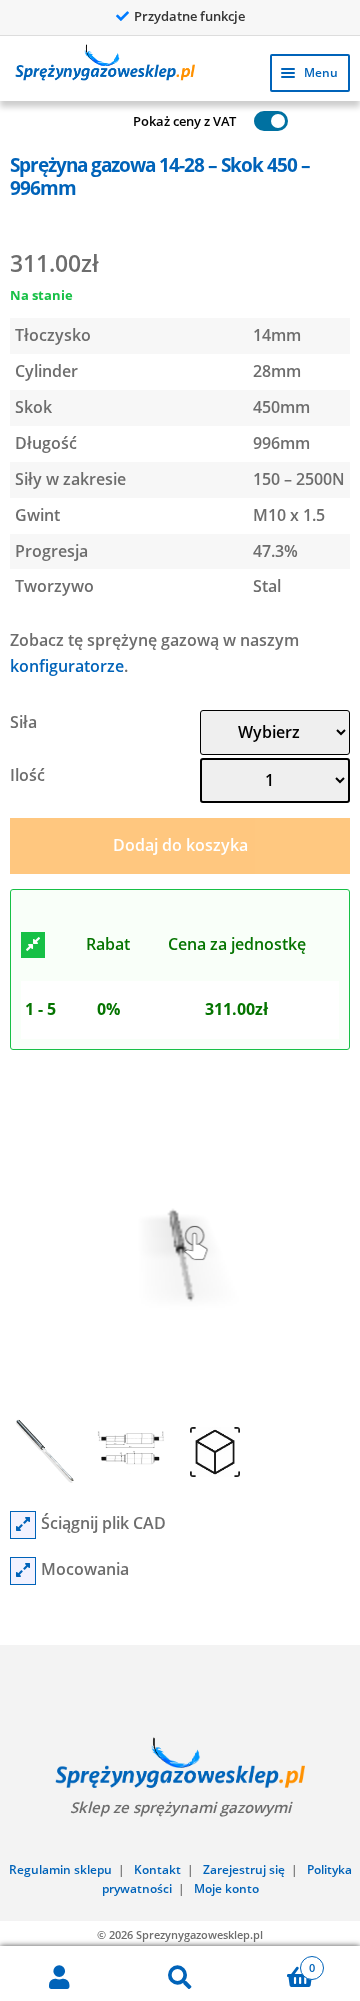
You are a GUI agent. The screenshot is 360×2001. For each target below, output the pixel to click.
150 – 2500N (299, 479)
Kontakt (157, 1869)
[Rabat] (33, 945)
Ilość (27, 775)
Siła (23, 722)
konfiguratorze (67, 666)
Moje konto (226, 1888)
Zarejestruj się (244, 1869)
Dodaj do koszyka (180, 845)
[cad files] (23, 1525)
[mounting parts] (23, 1571)
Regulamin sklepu (60, 1869)
